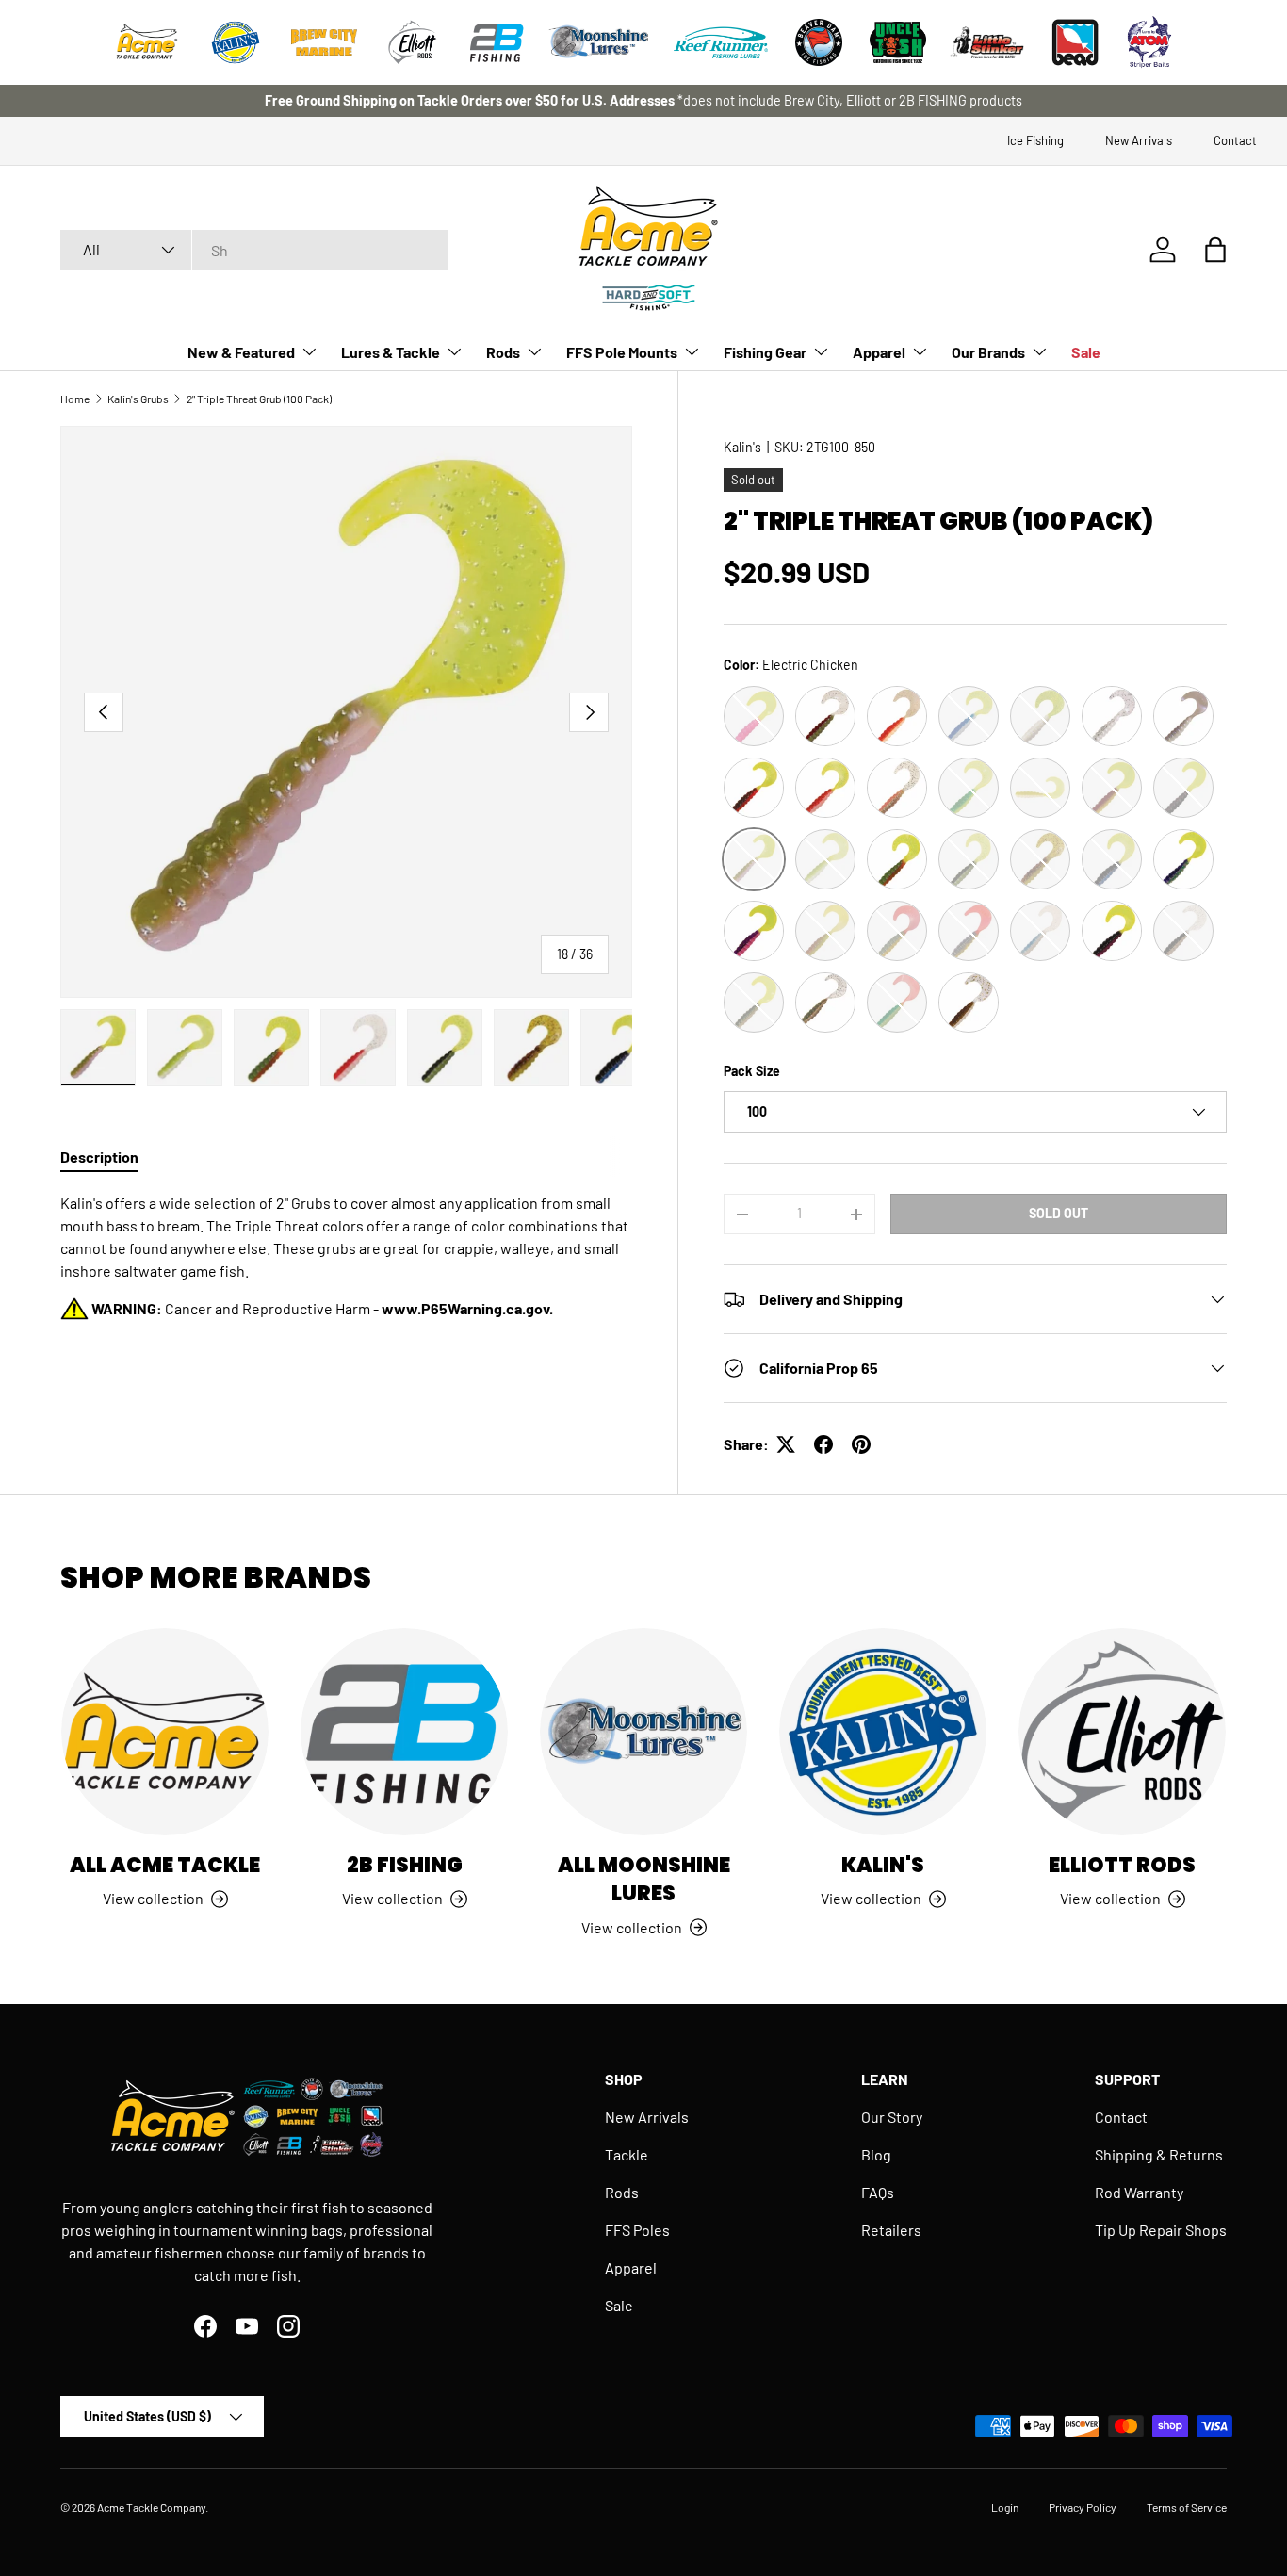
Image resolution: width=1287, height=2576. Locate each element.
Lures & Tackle (391, 352)
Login (1005, 2507)
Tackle (627, 2154)
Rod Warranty (1139, 2192)
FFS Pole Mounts (622, 352)
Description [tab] (99, 1157)
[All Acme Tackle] (165, 1732)
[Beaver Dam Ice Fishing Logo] (819, 42)
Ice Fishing (1035, 140)
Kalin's (742, 447)
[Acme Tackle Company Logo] (147, 42)
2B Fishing (405, 1865)
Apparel (879, 352)
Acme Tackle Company (151, 2507)
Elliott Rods (1122, 1865)
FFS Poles (637, 2230)
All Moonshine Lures (644, 1880)
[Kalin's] (883, 1732)
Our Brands (988, 352)
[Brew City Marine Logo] (324, 42)
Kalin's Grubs (138, 399)
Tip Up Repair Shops (1161, 2230)
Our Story (892, 2117)
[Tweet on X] (786, 1444)
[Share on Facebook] (823, 1444)
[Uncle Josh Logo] (898, 42)
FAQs (878, 2192)
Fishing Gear (765, 352)
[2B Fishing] (404, 1732)
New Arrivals (1139, 140)
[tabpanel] (346, 1256)
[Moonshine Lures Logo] (599, 42)
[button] (1215, 250)
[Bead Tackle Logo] (1075, 42)
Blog (876, 2154)
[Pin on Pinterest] (861, 1444)
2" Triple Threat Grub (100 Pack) (259, 399)
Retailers (891, 2230)
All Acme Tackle (165, 1865)
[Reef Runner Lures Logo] (721, 42)
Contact (1235, 140)
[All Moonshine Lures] (643, 1732)
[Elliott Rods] (1122, 1732)
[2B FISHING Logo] (497, 42)
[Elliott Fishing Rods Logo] (413, 42)
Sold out (1059, 1213)
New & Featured (241, 352)
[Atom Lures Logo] (1149, 42)
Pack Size (752, 1071)
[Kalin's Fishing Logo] (236, 42)
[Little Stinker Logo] (986, 42)
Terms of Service (1187, 2507)
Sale (1086, 352)
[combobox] (254, 250)
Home (75, 399)
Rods (503, 352)
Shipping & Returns (1159, 2154)
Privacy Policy (1083, 2507)
